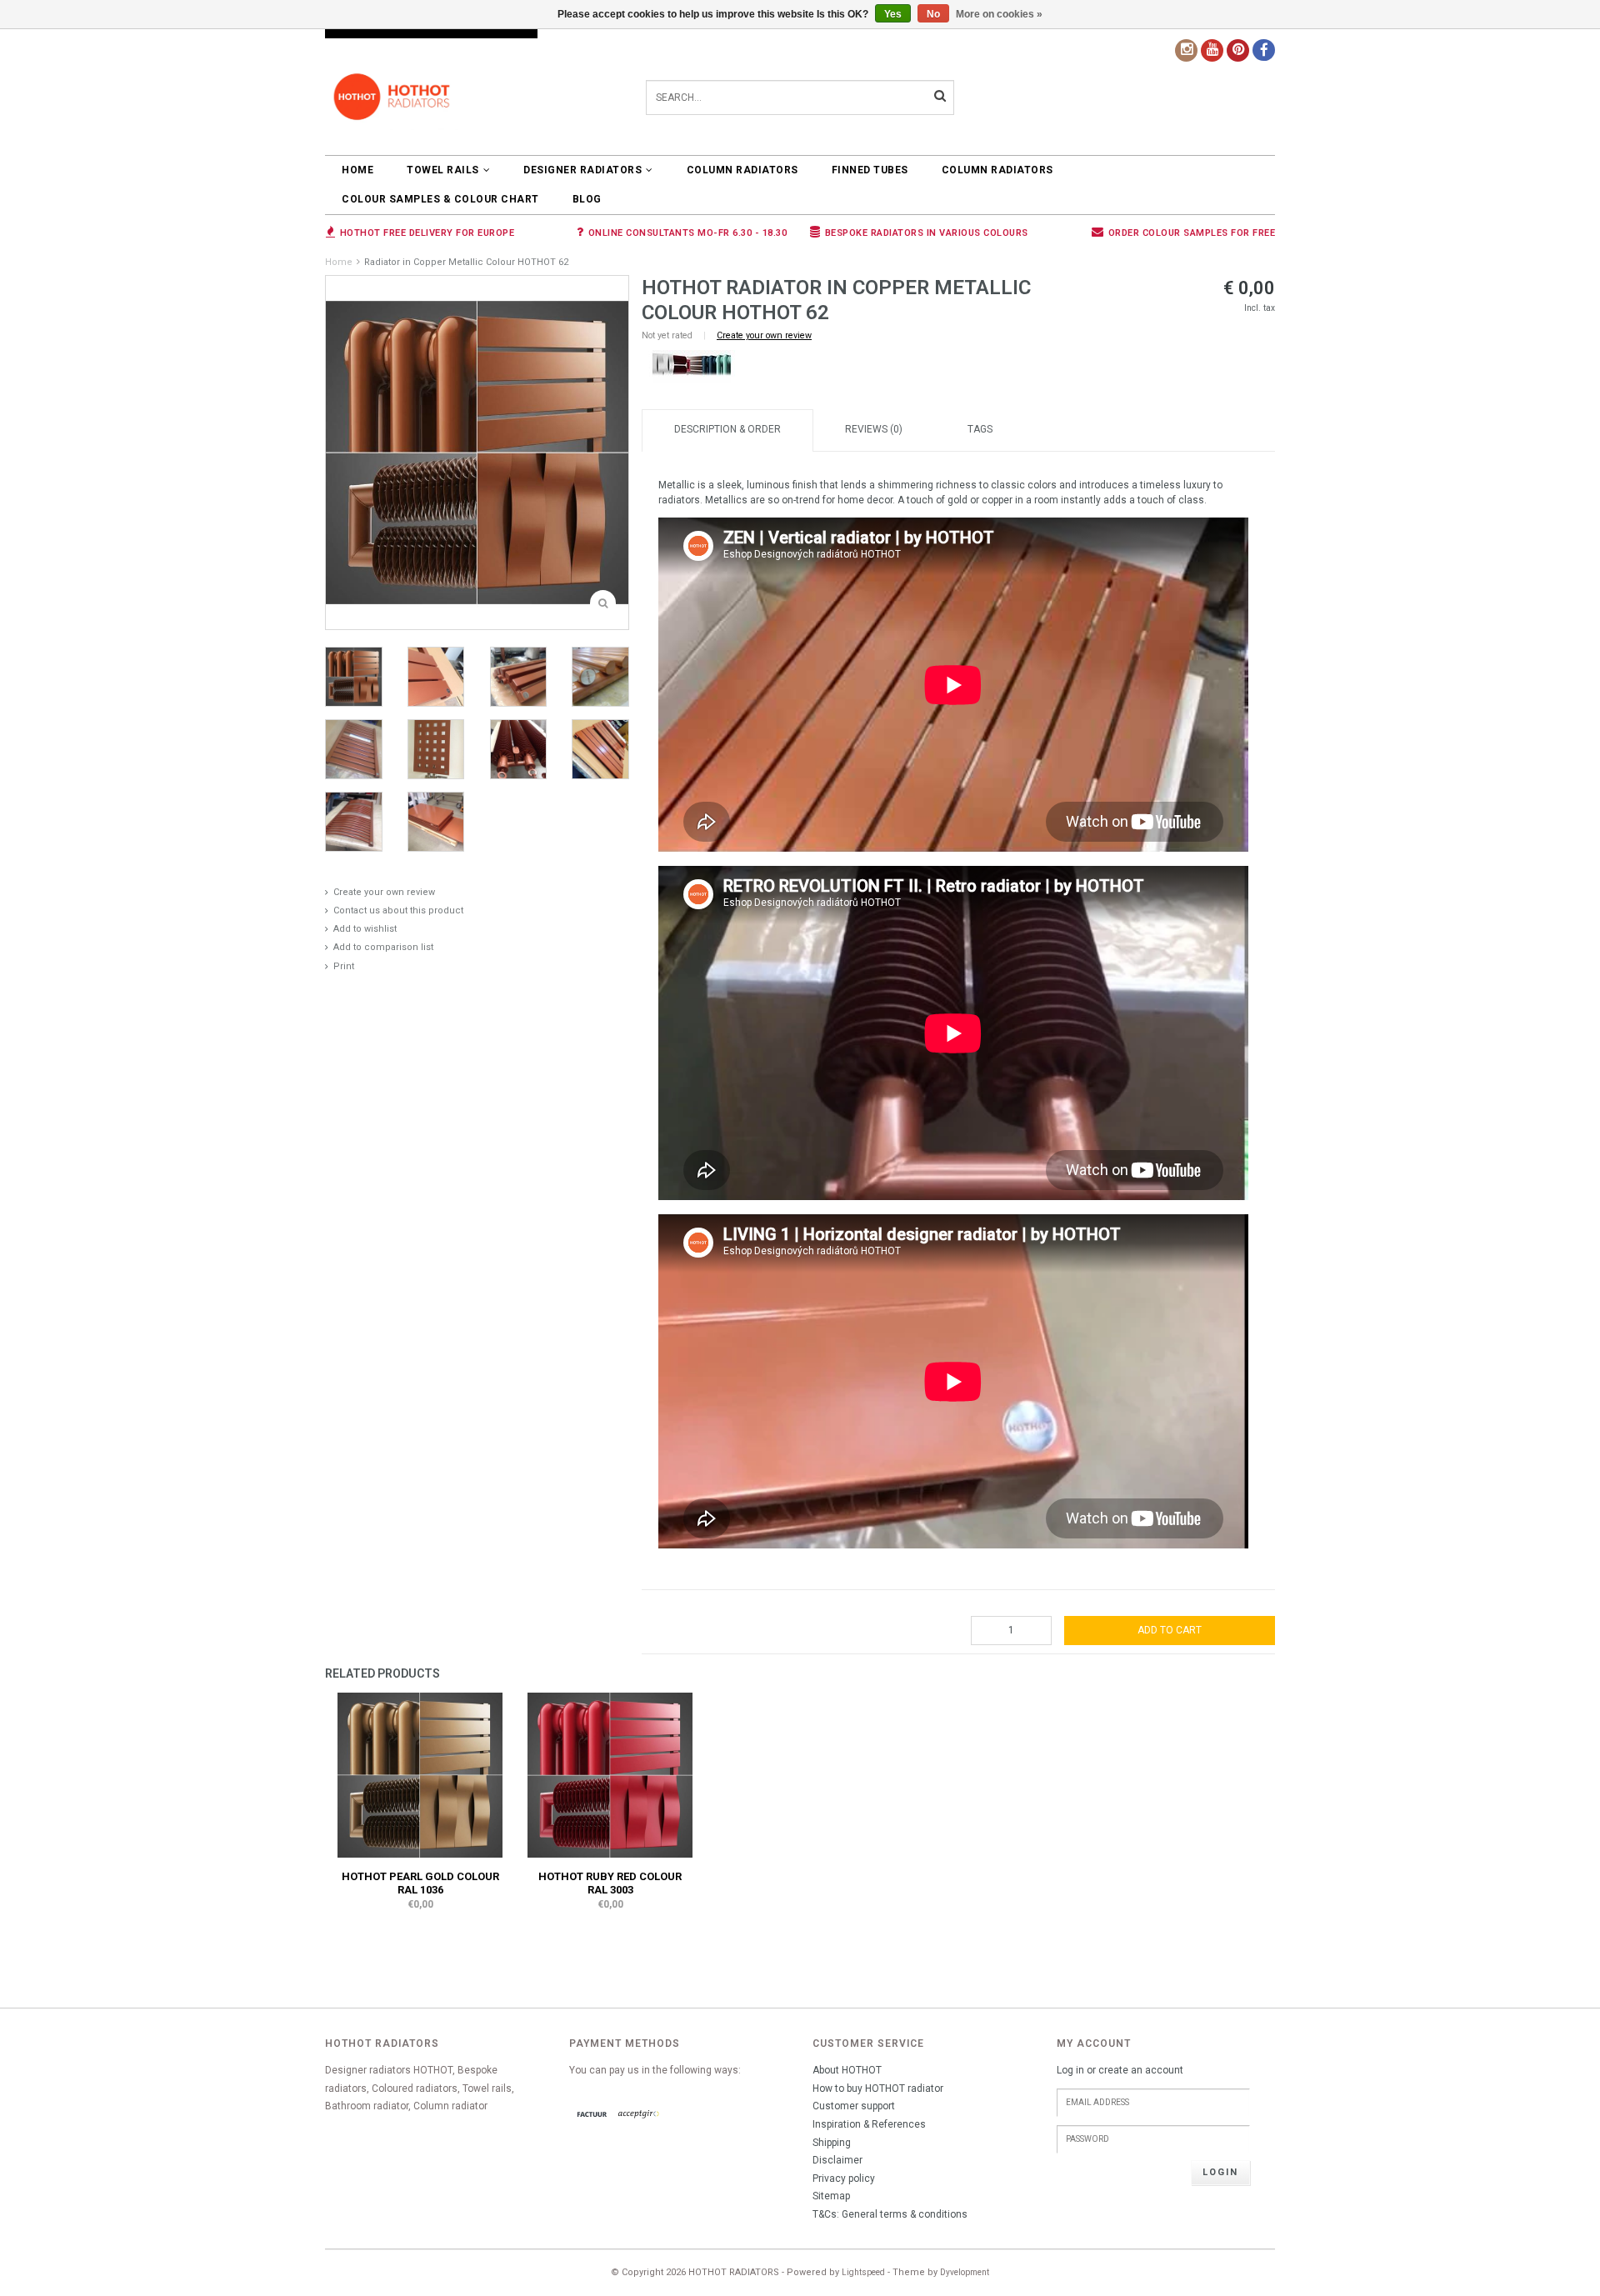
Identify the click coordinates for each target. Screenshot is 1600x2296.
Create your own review (384, 892)
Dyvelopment (965, 2272)
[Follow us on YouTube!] (1212, 50)
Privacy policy (844, 2178)
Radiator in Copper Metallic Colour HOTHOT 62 (466, 262)
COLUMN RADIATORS (742, 170)
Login (1220, 2172)
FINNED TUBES (870, 170)
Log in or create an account (1120, 2070)
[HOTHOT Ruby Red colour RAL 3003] (610, 1774)
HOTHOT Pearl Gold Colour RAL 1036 (420, 1883)
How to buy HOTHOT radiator (878, 2088)
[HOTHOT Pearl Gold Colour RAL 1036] (420, 1774)
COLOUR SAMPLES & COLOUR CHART (440, 199)
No (933, 14)
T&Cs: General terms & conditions (890, 2214)
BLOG (587, 199)
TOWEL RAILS (443, 170)
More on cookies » (999, 14)
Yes (893, 14)
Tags (980, 429)
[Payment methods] (592, 2115)
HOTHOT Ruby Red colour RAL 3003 (610, 1883)
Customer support (854, 2106)
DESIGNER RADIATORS (582, 170)
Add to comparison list (383, 947)
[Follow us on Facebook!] (1264, 50)
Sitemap (831, 2196)
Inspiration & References (869, 2124)
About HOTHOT (847, 2070)
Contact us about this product (398, 910)
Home (357, 170)
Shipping (832, 2143)
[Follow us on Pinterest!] (1238, 50)
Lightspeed (863, 2272)
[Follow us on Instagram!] (1186, 50)
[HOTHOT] (692, 367)
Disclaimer (837, 2160)
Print (344, 966)
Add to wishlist (365, 929)
